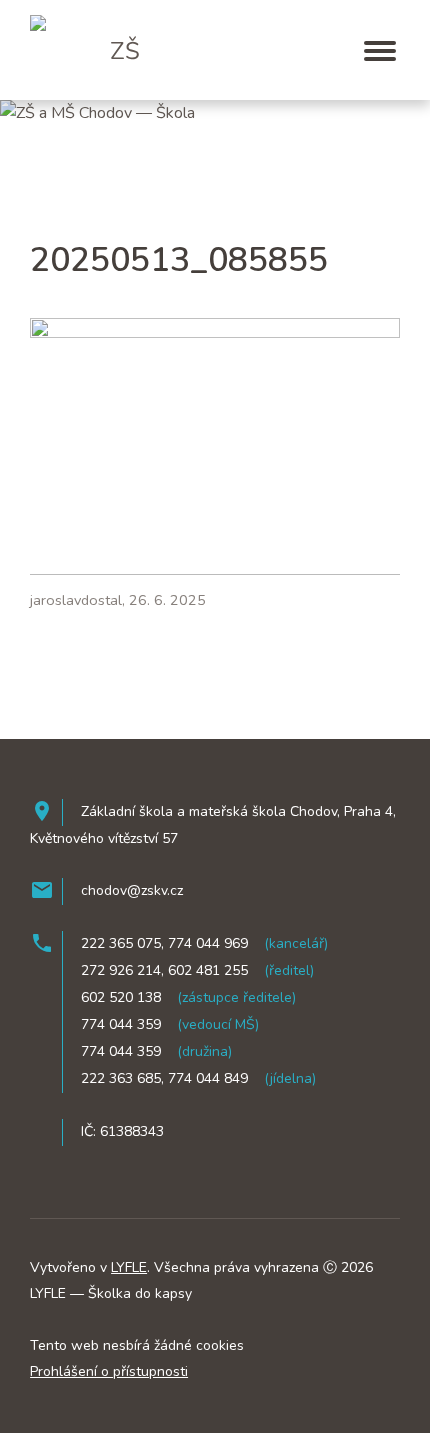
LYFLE (129, 1267)
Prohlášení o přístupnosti (109, 1371)
